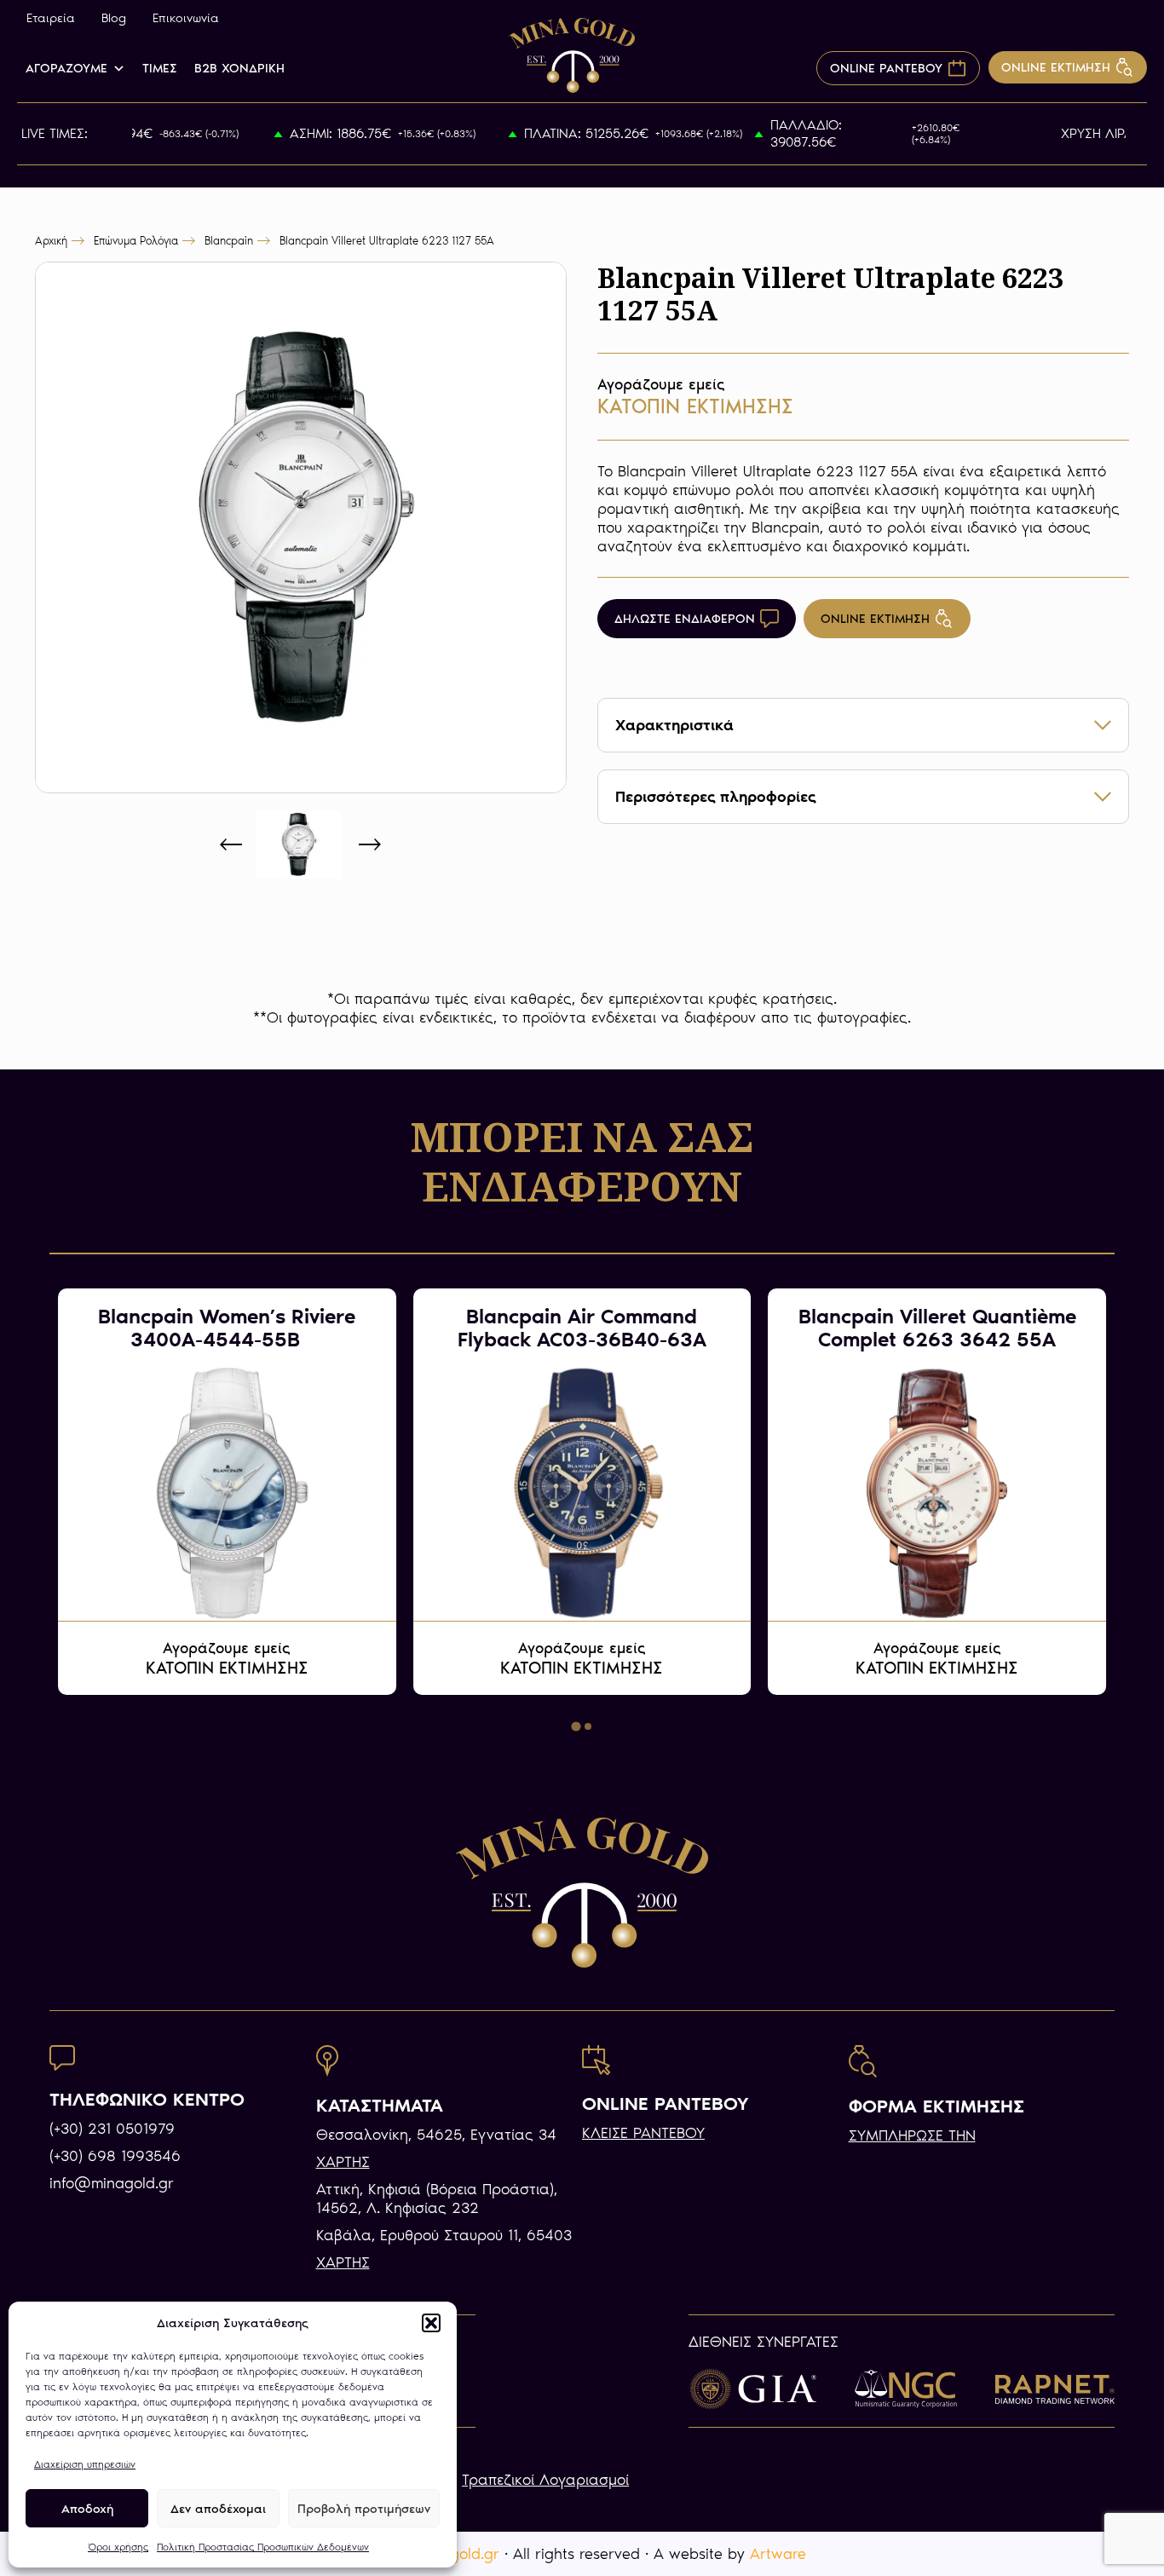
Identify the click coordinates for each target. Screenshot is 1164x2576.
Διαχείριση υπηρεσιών (85, 2464)
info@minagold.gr (112, 2183)
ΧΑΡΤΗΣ (343, 2162)
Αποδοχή (87, 2509)
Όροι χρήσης (118, 2547)
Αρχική (51, 241)
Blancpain (229, 241)
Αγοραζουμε (66, 68)
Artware (778, 2554)
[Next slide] (369, 844)
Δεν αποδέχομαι (218, 2509)
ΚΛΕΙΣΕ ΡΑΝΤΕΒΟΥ (643, 2133)
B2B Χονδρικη (239, 68)
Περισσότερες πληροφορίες (716, 797)
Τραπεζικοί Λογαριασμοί (545, 2480)
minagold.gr (458, 2554)
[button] (431, 2323)
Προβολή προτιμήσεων (364, 2509)
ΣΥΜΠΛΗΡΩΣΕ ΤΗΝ (912, 2135)
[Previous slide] (232, 844)
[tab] (576, 1727)
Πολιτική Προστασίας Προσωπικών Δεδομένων (263, 2547)
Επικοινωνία (186, 18)
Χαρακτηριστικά (674, 725)
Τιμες (160, 68)
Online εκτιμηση (875, 619)
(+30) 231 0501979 (112, 2129)
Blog (114, 18)
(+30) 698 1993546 (115, 2156)
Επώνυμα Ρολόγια (136, 241)
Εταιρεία (51, 18)
